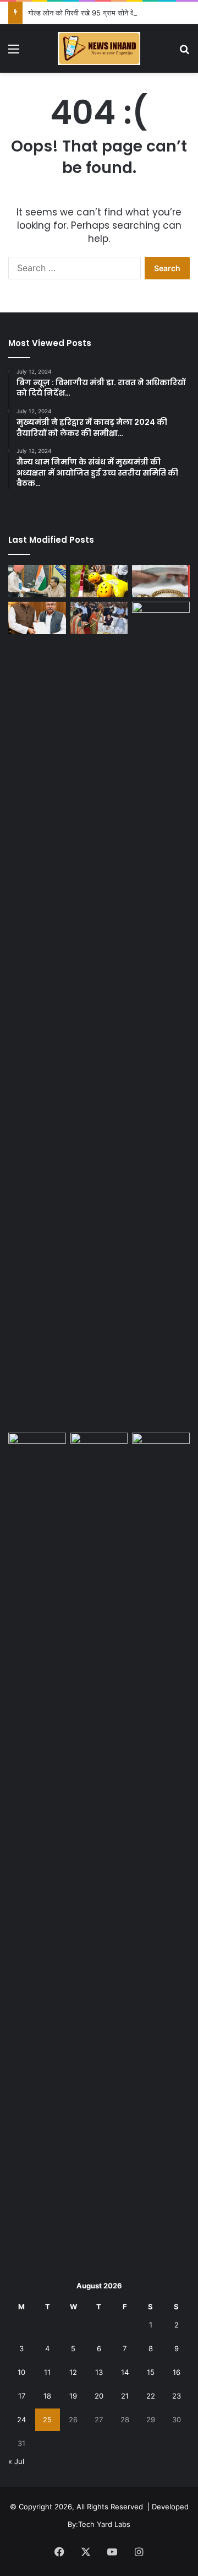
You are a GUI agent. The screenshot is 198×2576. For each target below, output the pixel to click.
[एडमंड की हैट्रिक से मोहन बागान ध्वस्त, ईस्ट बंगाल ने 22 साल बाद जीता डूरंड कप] (37, 1846)
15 (151, 2372)
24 (21, 2420)
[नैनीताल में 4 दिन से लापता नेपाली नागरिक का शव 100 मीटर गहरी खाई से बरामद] (99, 581)
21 (125, 2396)
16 (177, 2372)
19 (73, 2396)
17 (22, 2396)
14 (125, 2372)
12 (73, 2372)
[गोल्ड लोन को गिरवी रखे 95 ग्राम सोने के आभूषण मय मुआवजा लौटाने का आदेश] (161, 581)
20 (99, 2396)
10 (21, 2372)
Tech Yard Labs (104, 2524)
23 (177, 2396)
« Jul (16, 2461)
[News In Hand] (99, 48)
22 (151, 2396)
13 (99, 2372)
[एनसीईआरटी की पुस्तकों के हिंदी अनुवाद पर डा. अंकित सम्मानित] (99, 1449)
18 (47, 2396)
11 (47, 2372)
